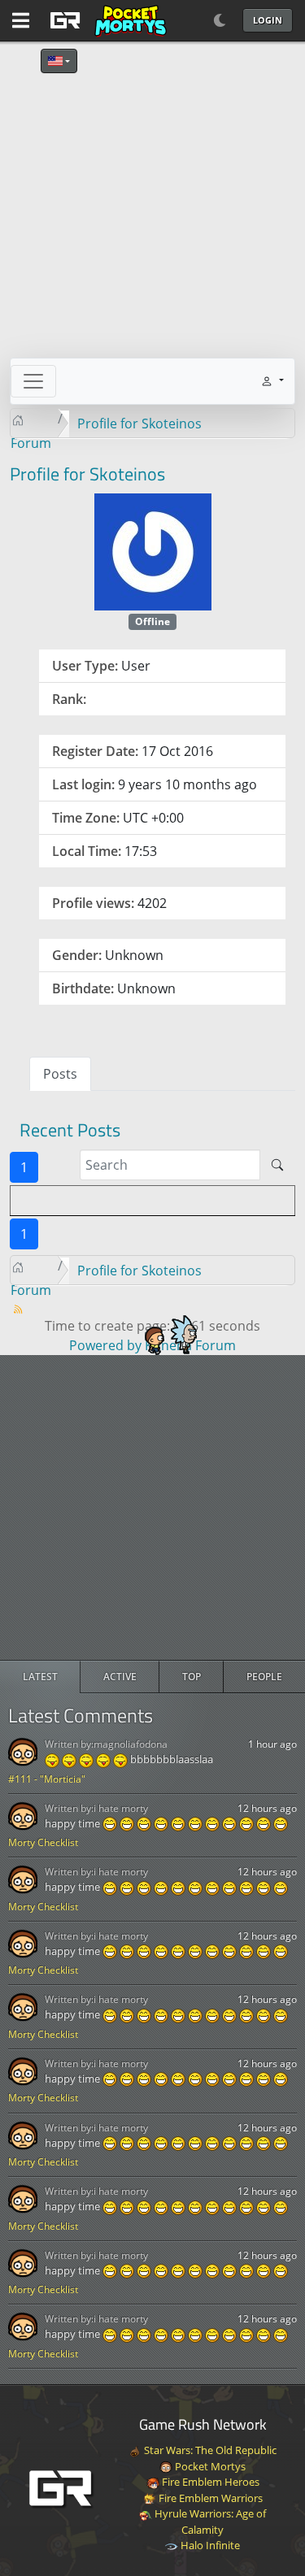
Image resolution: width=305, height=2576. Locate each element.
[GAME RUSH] (106, 20)
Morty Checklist (43, 1842)
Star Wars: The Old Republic (209, 2450)
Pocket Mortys (209, 2466)
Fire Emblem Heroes (209, 2482)
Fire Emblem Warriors (209, 2498)
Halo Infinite (209, 2545)
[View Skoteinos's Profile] (153, 550)
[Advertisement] (152, 1507)
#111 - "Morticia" (47, 1779)
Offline (152, 621)
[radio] (40, 1677)
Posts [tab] (60, 1074)
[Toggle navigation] (33, 381)
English (59, 61)
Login (268, 20)
